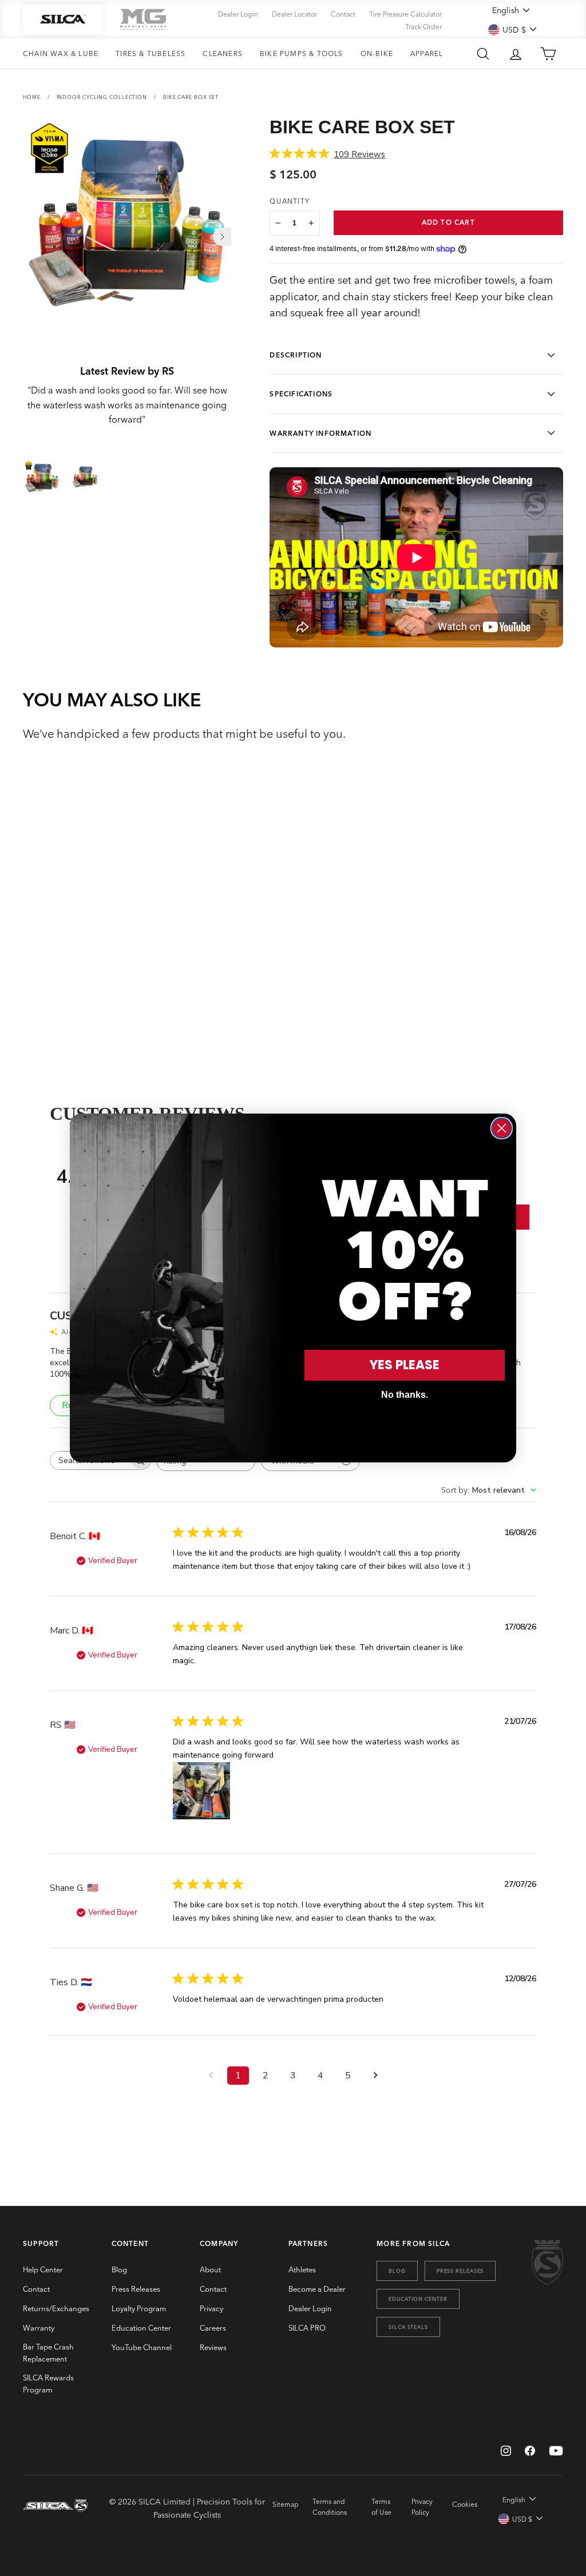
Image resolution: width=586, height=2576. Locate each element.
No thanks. (405, 1395)
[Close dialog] (502, 1128)
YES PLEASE (405, 1365)
